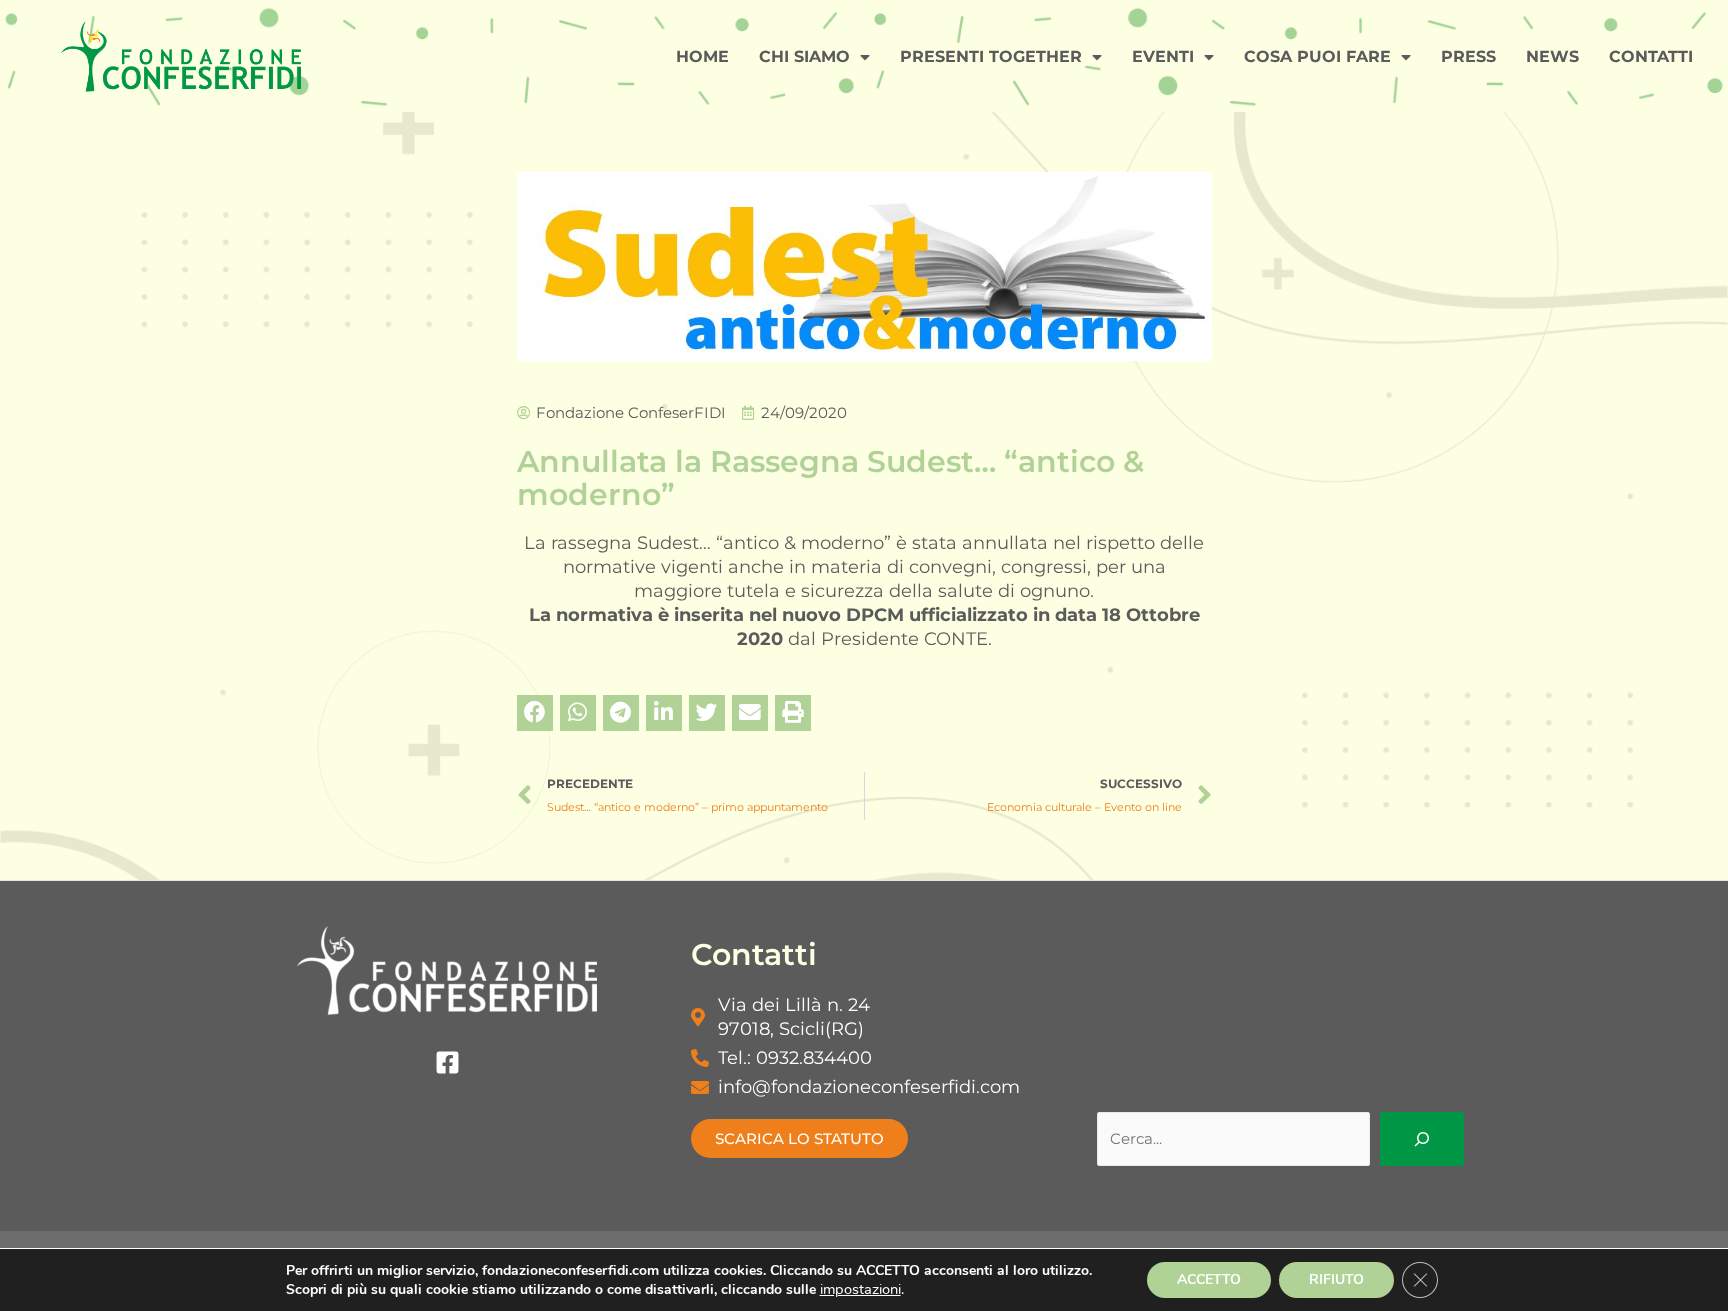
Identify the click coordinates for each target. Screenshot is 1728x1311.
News (1552, 56)
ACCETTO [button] (1209, 1279)
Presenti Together (991, 56)
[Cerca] (1422, 1139)
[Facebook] (447, 1062)
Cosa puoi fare (1317, 56)
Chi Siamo (804, 56)
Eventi (1163, 56)
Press (1468, 56)
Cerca (1118, 1099)
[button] (535, 713)
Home (702, 56)
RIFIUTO (1336, 1279)
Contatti (1651, 56)
